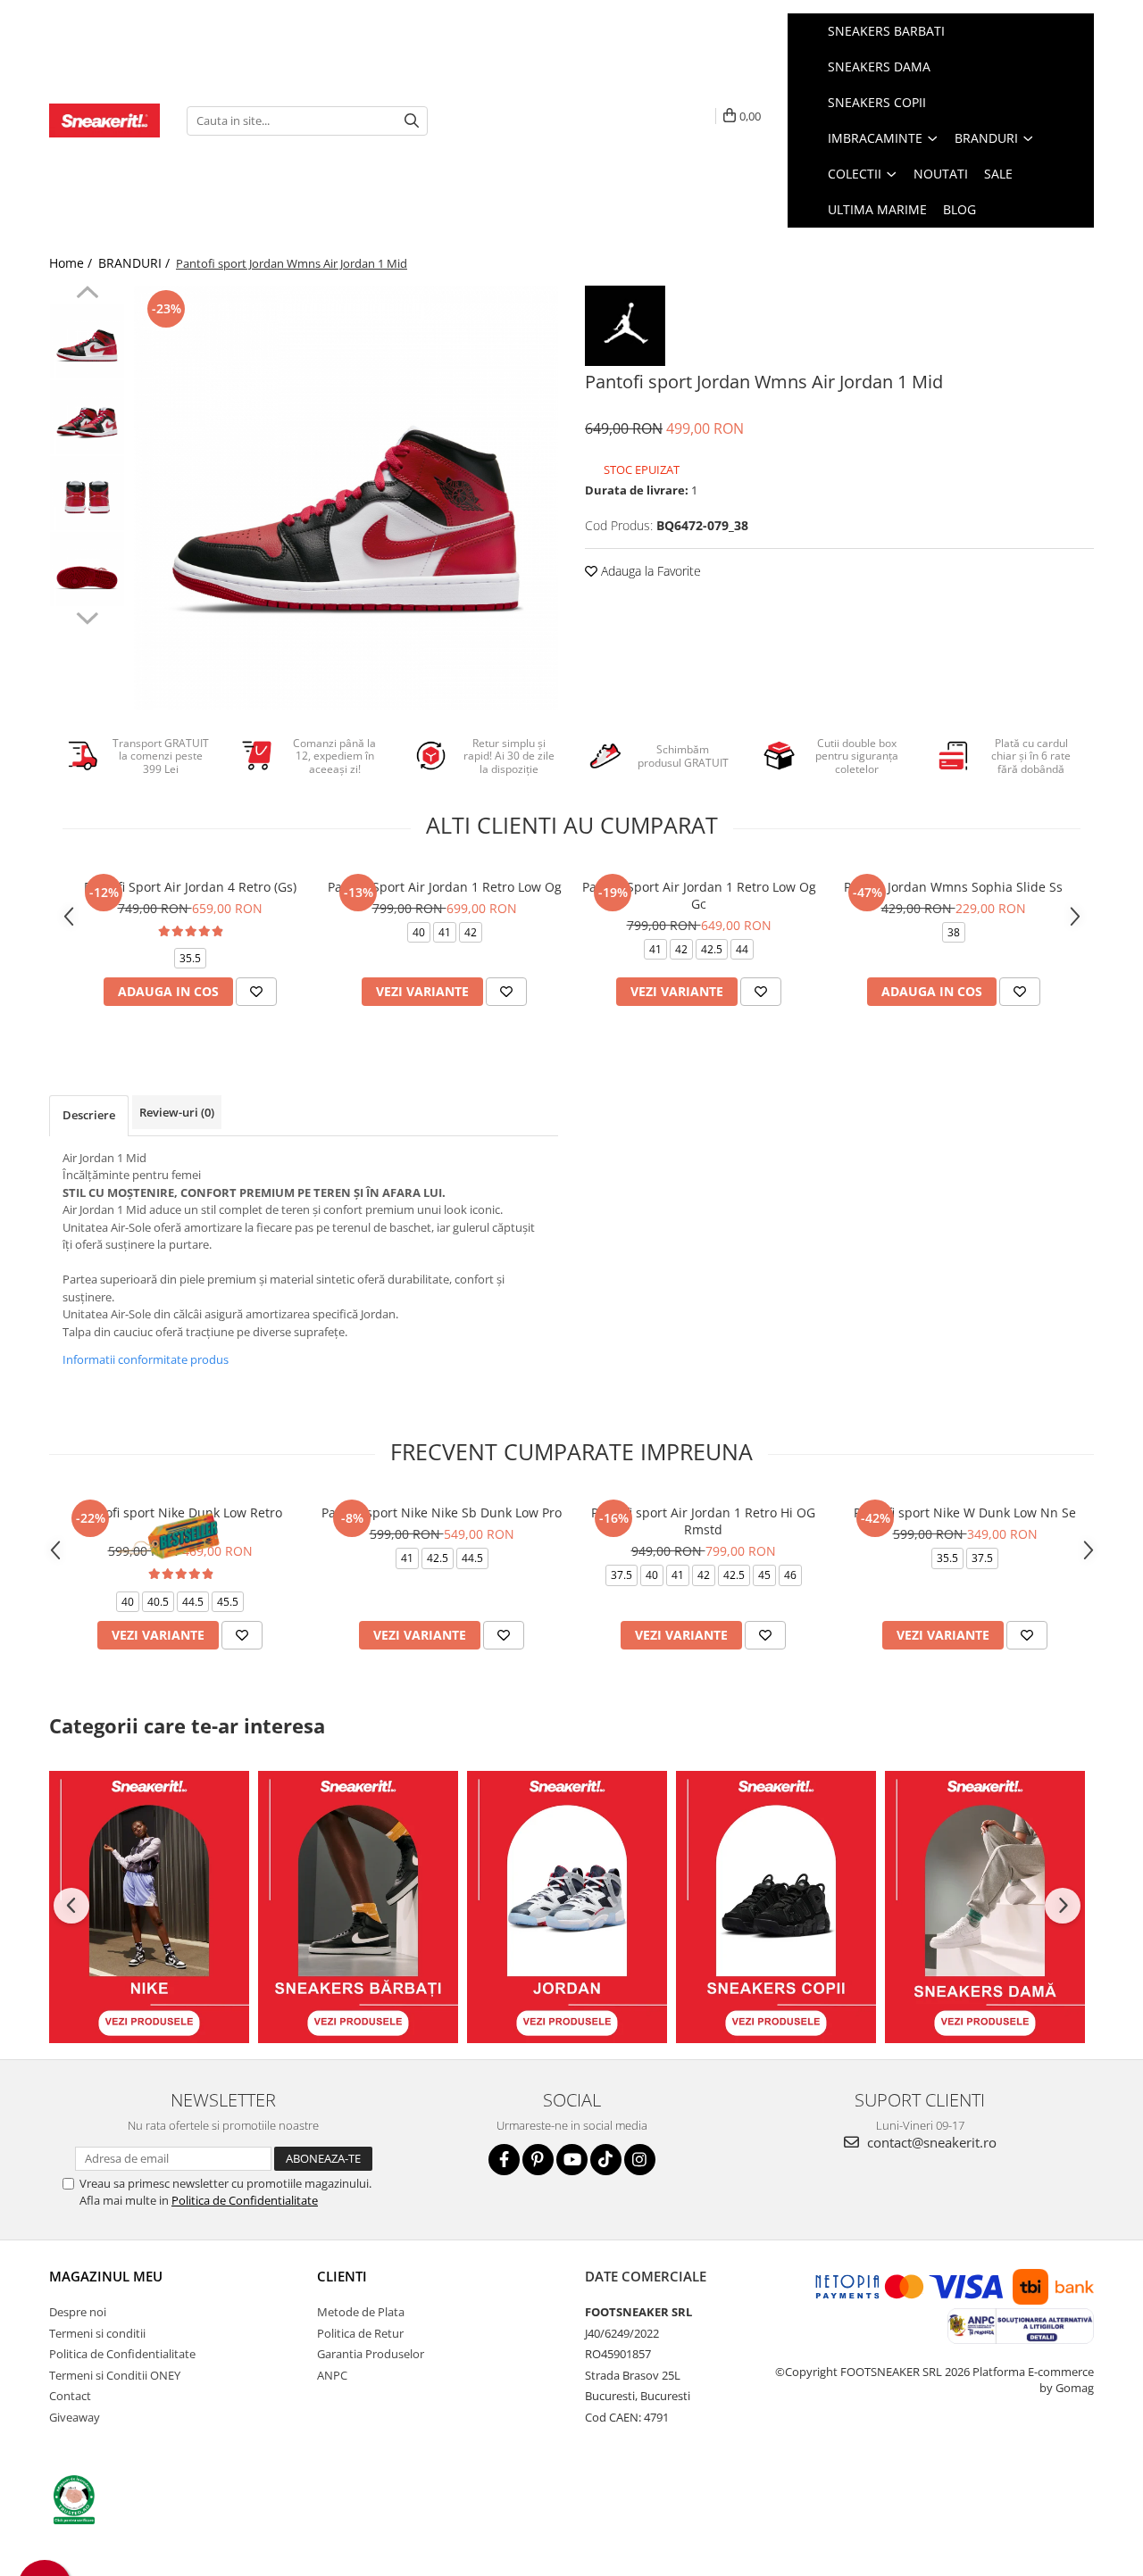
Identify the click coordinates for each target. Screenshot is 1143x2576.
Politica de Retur (360, 2333)
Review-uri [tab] (177, 1112)
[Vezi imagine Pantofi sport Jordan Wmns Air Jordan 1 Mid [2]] (87, 493)
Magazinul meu (106, 2276)
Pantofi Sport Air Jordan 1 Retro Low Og (445, 887)
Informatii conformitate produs (146, 1359)
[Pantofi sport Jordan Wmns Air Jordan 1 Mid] (346, 498)
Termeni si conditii (97, 2333)
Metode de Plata (361, 2312)
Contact (70, 2396)
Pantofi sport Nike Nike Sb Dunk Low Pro (442, 1512)
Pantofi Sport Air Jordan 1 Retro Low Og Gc (699, 895)
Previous (87, 295)
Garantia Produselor (371, 2354)
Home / (72, 263)
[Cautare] (412, 121)
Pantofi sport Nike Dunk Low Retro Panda (180, 1521)
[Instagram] (640, 2160)
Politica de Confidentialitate (245, 2200)
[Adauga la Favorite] (256, 992)
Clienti (342, 2276)
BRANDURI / (136, 263)
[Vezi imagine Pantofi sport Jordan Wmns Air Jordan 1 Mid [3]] (87, 569)
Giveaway (75, 2417)
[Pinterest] (538, 2160)
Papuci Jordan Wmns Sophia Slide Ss (953, 887)
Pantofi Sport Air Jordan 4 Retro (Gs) (190, 887)
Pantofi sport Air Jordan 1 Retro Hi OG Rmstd (703, 1521)
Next (87, 616)
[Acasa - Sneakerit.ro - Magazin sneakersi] (104, 120)
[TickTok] (606, 2160)
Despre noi (78, 2312)
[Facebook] (504, 2160)
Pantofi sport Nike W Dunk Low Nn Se (965, 1512)
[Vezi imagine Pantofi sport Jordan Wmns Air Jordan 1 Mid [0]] (87, 341)
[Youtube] (572, 2160)
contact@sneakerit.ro (930, 2142)
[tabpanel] (346, 498)
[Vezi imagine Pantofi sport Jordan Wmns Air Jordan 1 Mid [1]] (87, 417)
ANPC (332, 2375)
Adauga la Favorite (649, 571)
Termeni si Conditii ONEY (115, 2375)
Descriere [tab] (89, 1115)
